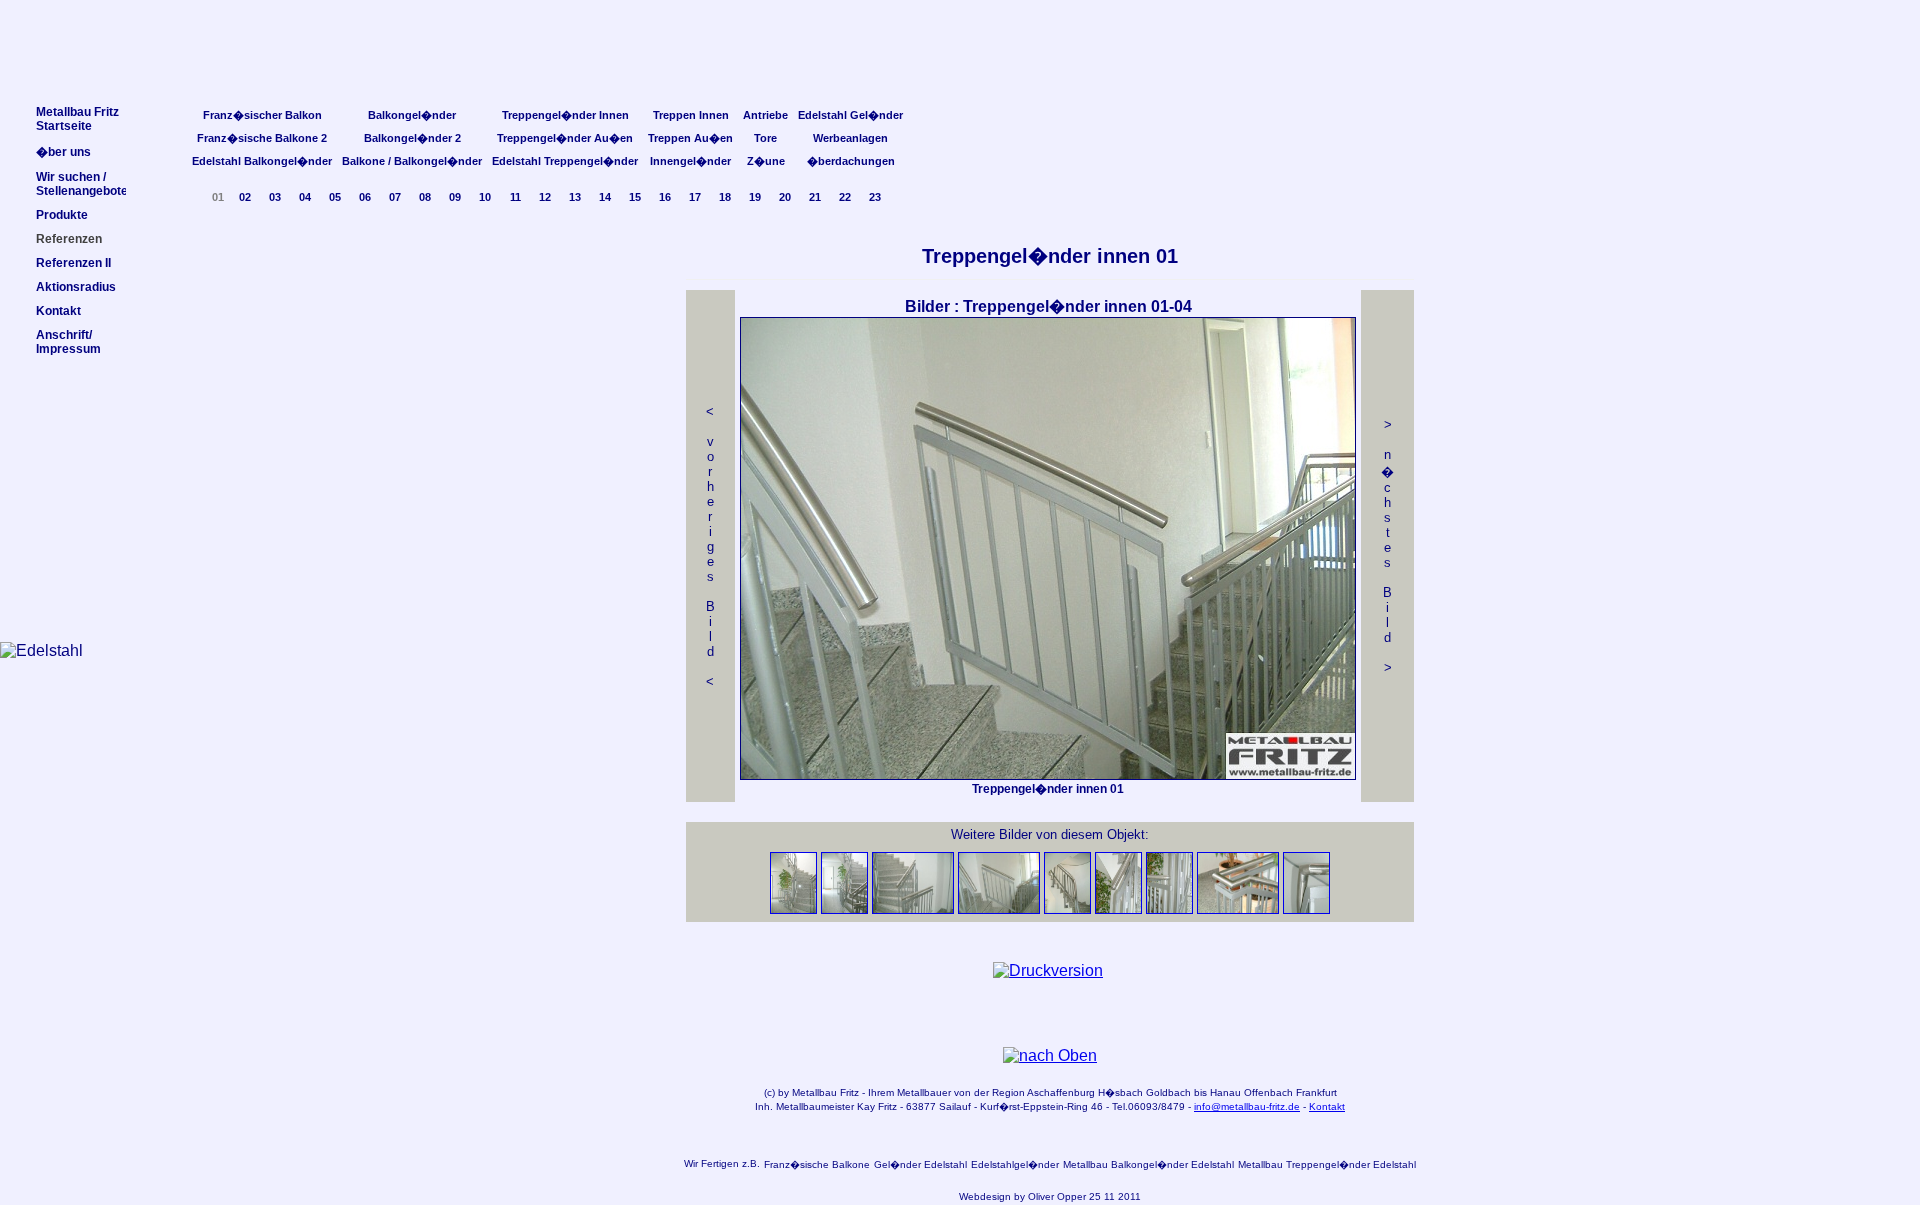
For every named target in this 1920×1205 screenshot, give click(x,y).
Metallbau (814, 1092)
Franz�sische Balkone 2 (262, 138)
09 (455, 197)
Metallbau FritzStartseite (77, 119)
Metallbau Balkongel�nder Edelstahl (1148, 1164)
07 (395, 197)
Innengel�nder (690, 161)
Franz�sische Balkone (817, 1164)
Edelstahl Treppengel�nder (565, 161)
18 (725, 197)
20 (785, 197)
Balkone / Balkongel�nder (412, 161)
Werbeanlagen (850, 138)
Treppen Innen (691, 115)
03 (275, 197)
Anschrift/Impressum (68, 342)
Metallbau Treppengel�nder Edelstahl (1327, 1164)
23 (875, 197)
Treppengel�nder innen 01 (1050, 256)
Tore (765, 138)
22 (845, 197)
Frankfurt (1316, 1092)
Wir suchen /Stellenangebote (82, 184)
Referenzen (69, 239)
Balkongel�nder (412, 115)
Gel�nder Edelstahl (920, 1164)
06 (365, 197)
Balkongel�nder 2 (412, 138)
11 (515, 197)
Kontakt (1327, 1106)
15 (635, 197)
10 (485, 197)
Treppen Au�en (690, 138)
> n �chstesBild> (1387, 546)
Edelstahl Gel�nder (850, 115)
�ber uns (63, 152)
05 (335, 197)
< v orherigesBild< (710, 546)
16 (665, 197)
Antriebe (765, 115)
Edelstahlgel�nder (1015, 1164)
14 (605, 197)
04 (305, 197)
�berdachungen (851, 161)
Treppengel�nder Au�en (565, 138)
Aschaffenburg (1061, 1092)
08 (425, 197)
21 (815, 197)
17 (695, 197)
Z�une (766, 161)
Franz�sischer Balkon (262, 115)
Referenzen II (73, 263)
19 (755, 197)
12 (545, 197)
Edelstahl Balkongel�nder (262, 161)
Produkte (62, 215)
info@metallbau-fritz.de (1247, 1106)
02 (245, 197)
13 (575, 197)
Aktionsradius (76, 287)
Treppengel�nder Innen (565, 115)
